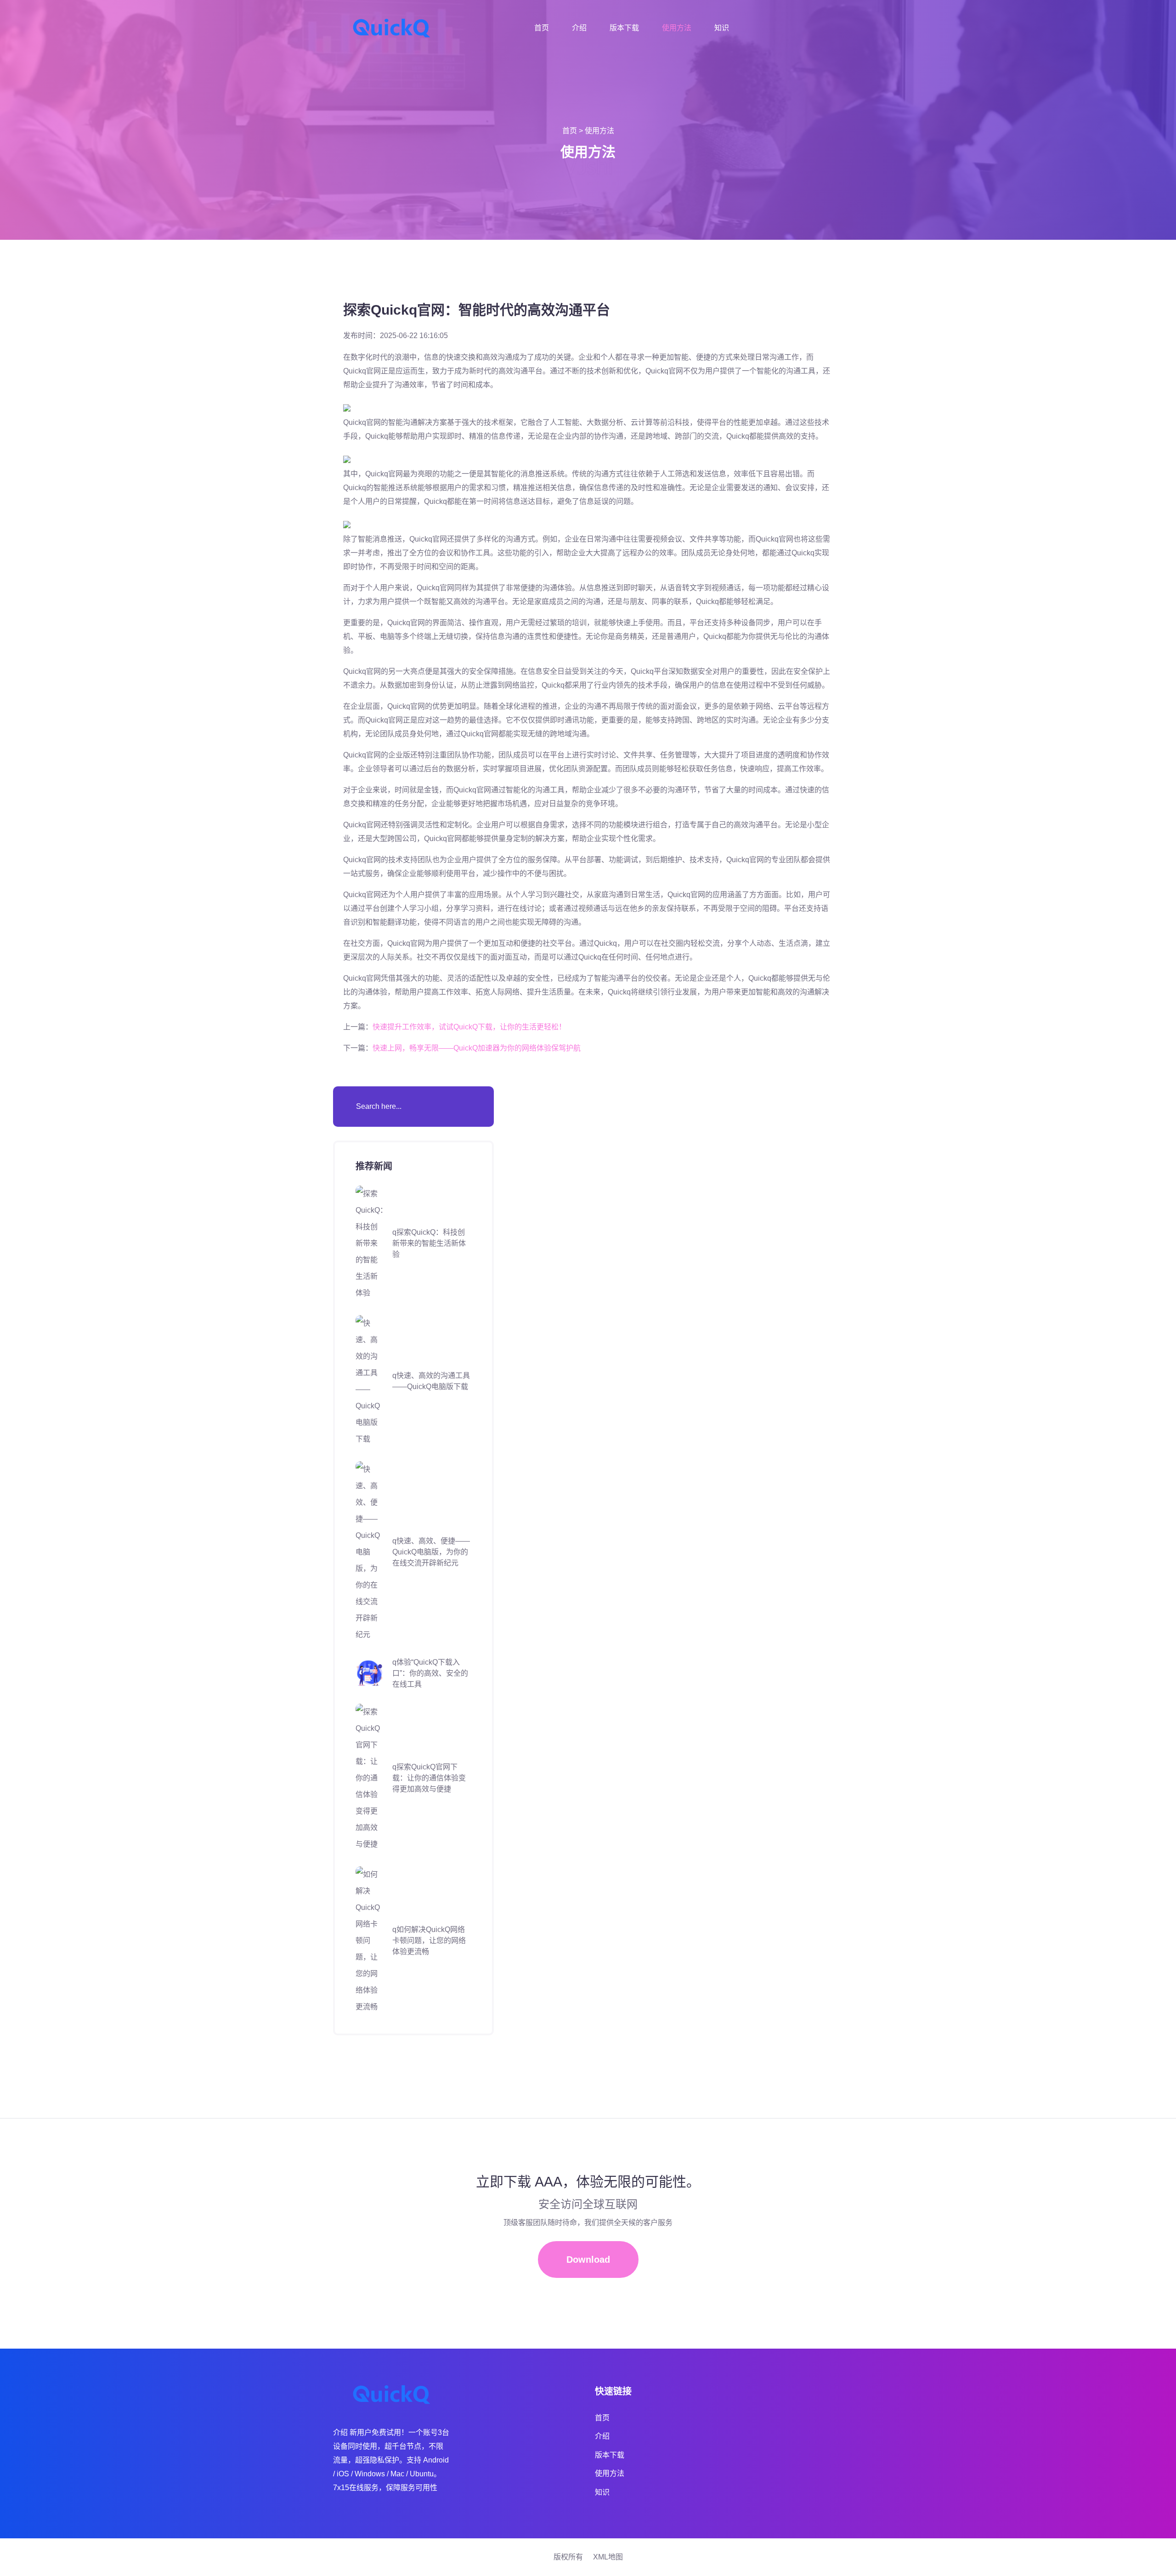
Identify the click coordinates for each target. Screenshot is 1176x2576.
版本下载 (624, 28)
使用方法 (677, 28)
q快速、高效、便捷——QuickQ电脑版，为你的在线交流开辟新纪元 (431, 1552)
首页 (542, 28)
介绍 (579, 28)
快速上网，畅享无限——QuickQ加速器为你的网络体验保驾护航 (477, 1048)
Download (588, 2260)
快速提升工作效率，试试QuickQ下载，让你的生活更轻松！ (469, 1027)
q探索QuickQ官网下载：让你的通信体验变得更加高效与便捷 (429, 1778)
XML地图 (608, 2557)
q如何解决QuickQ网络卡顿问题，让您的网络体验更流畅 (429, 1940)
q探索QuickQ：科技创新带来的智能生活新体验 (429, 1243)
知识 (722, 28)
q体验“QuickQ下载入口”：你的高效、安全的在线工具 (430, 1673)
